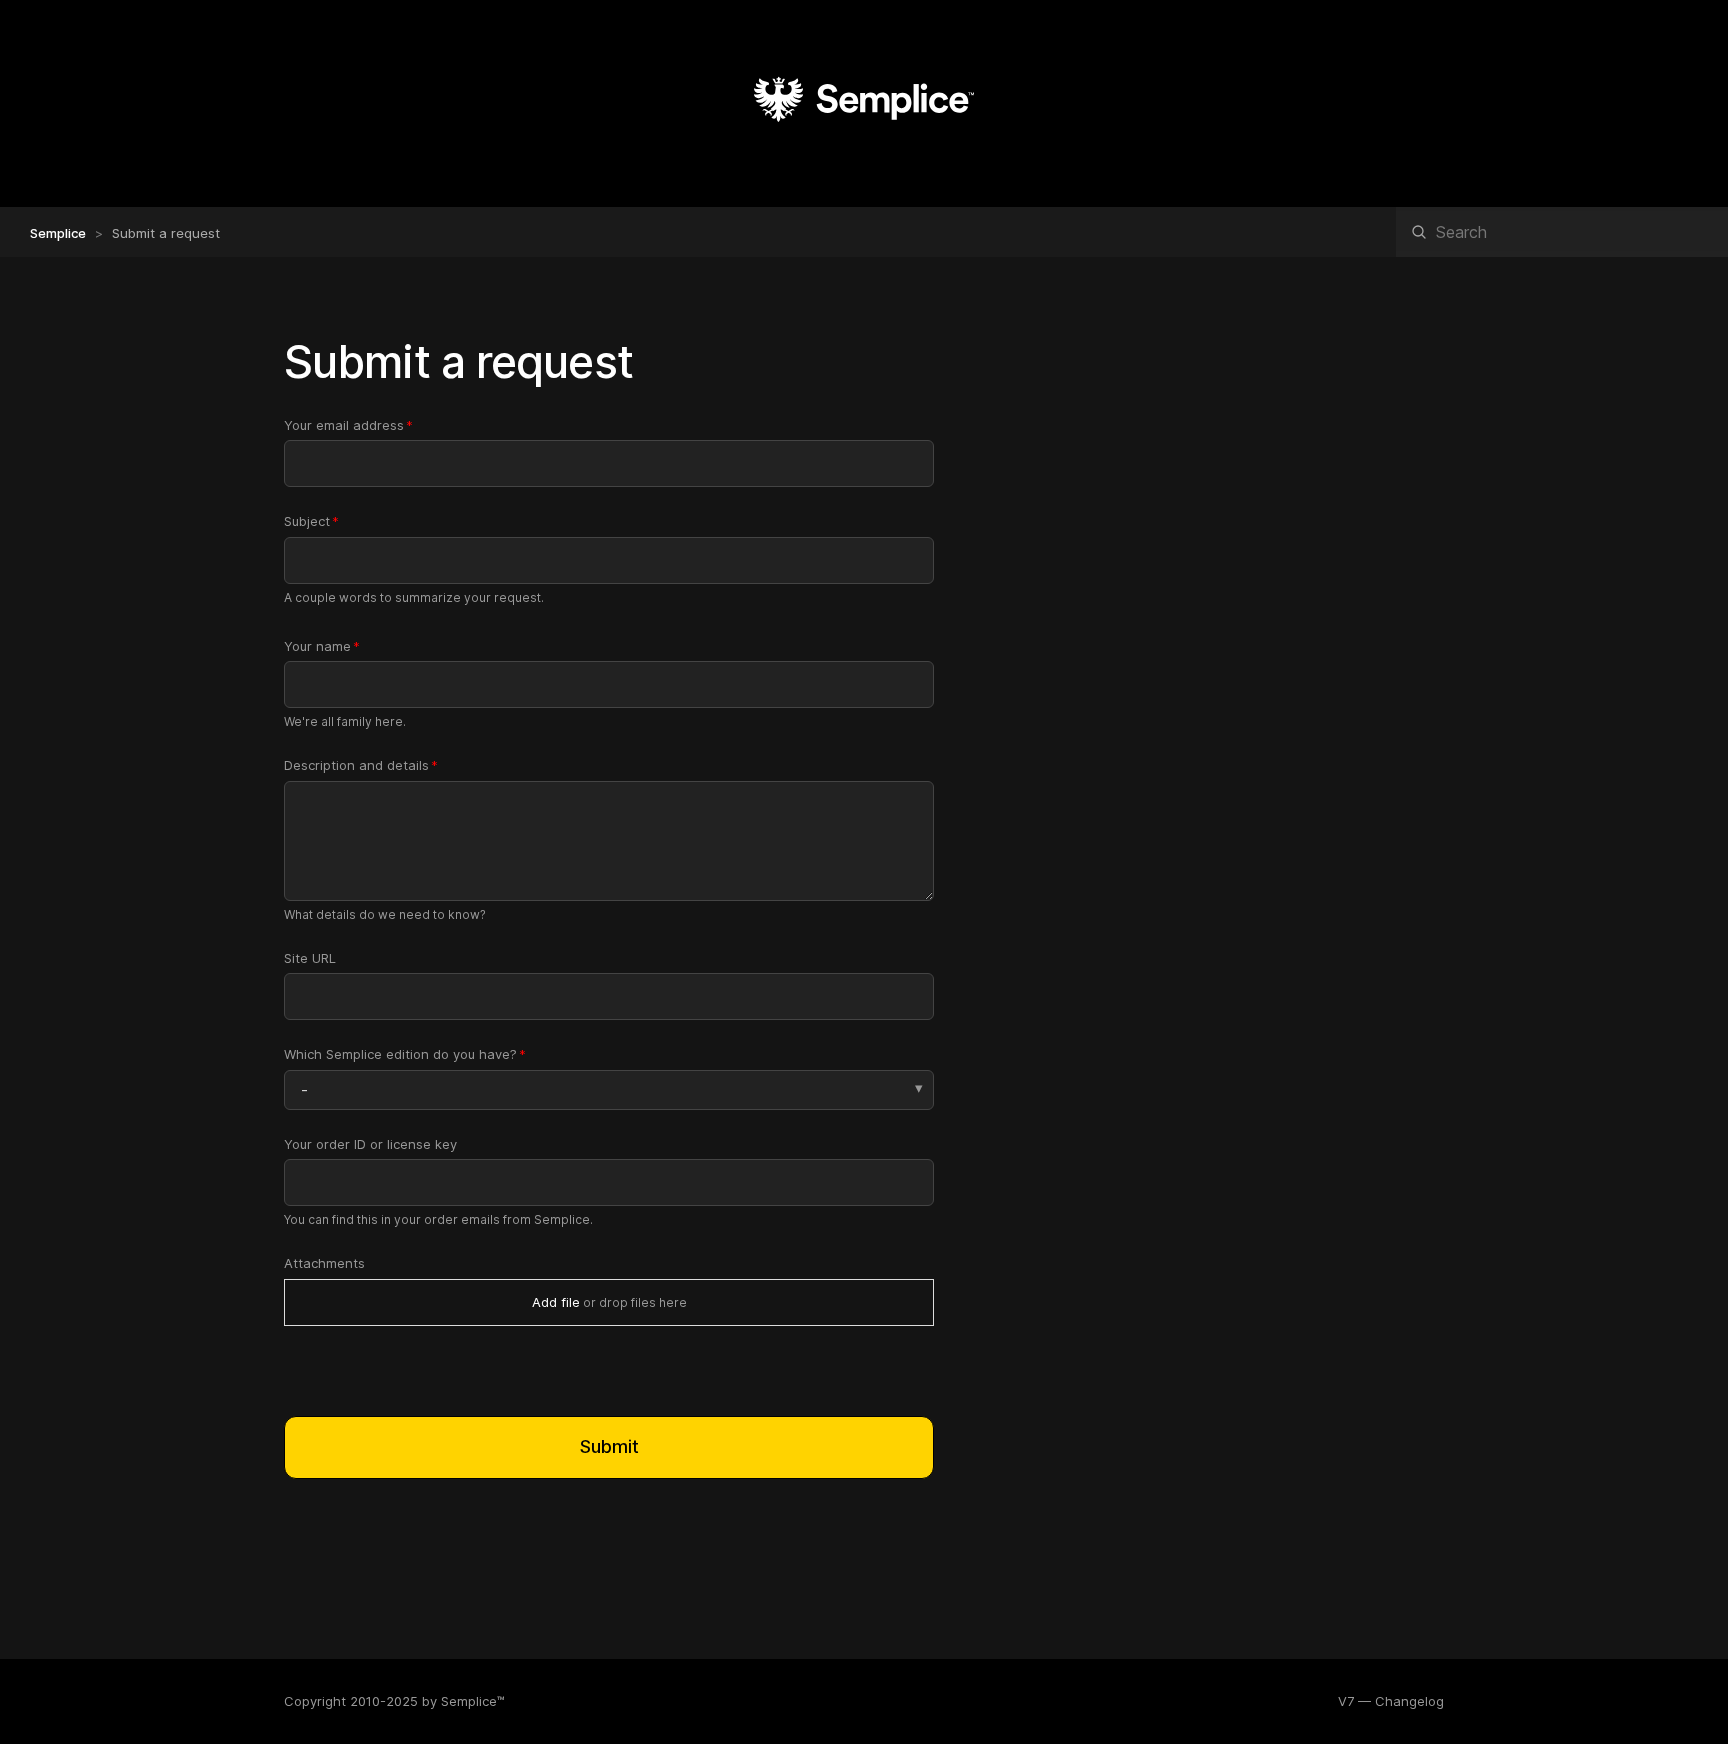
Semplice (58, 233)
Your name (317, 646)
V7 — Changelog (1391, 1701)
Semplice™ (473, 1701)
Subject (307, 521)
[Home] (864, 144)
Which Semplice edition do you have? (400, 1054)
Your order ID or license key (370, 1144)
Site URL (310, 958)
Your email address (344, 425)
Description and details (356, 765)
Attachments (324, 1263)
